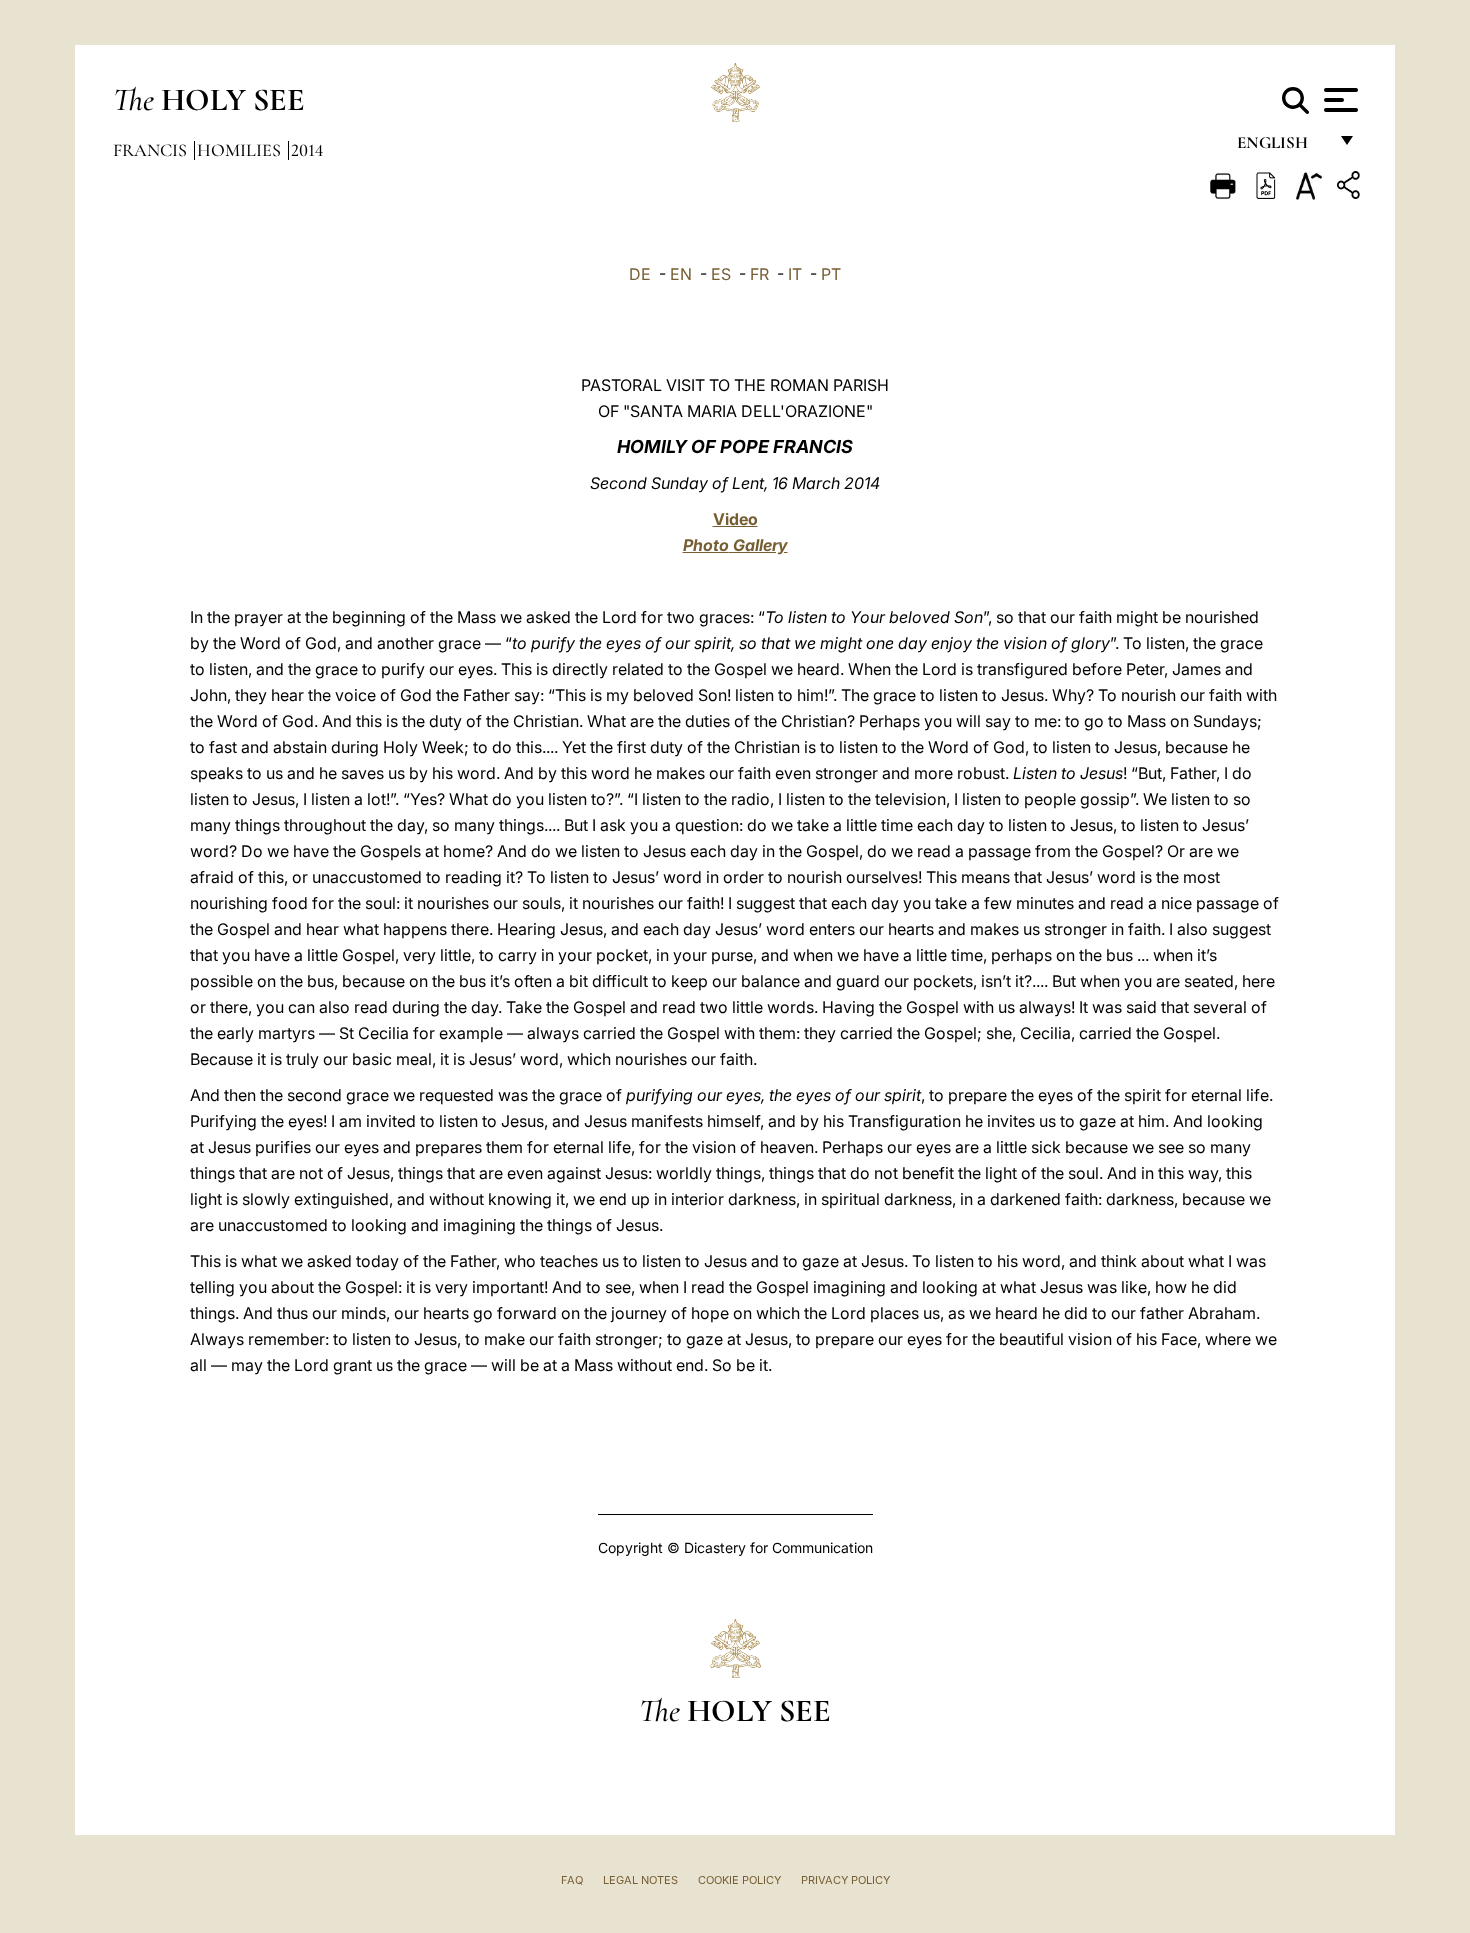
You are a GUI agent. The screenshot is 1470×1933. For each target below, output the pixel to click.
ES (721, 274)
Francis (152, 150)
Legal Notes (640, 1880)
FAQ (572, 1880)
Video (735, 519)
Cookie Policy (739, 1880)
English (1281, 147)
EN (681, 274)
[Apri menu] (1338, 100)
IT (795, 274)
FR (759, 274)
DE (640, 274)
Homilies (241, 150)
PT (831, 274)
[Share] (1351, 188)
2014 (307, 150)
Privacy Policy (845, 1880)
